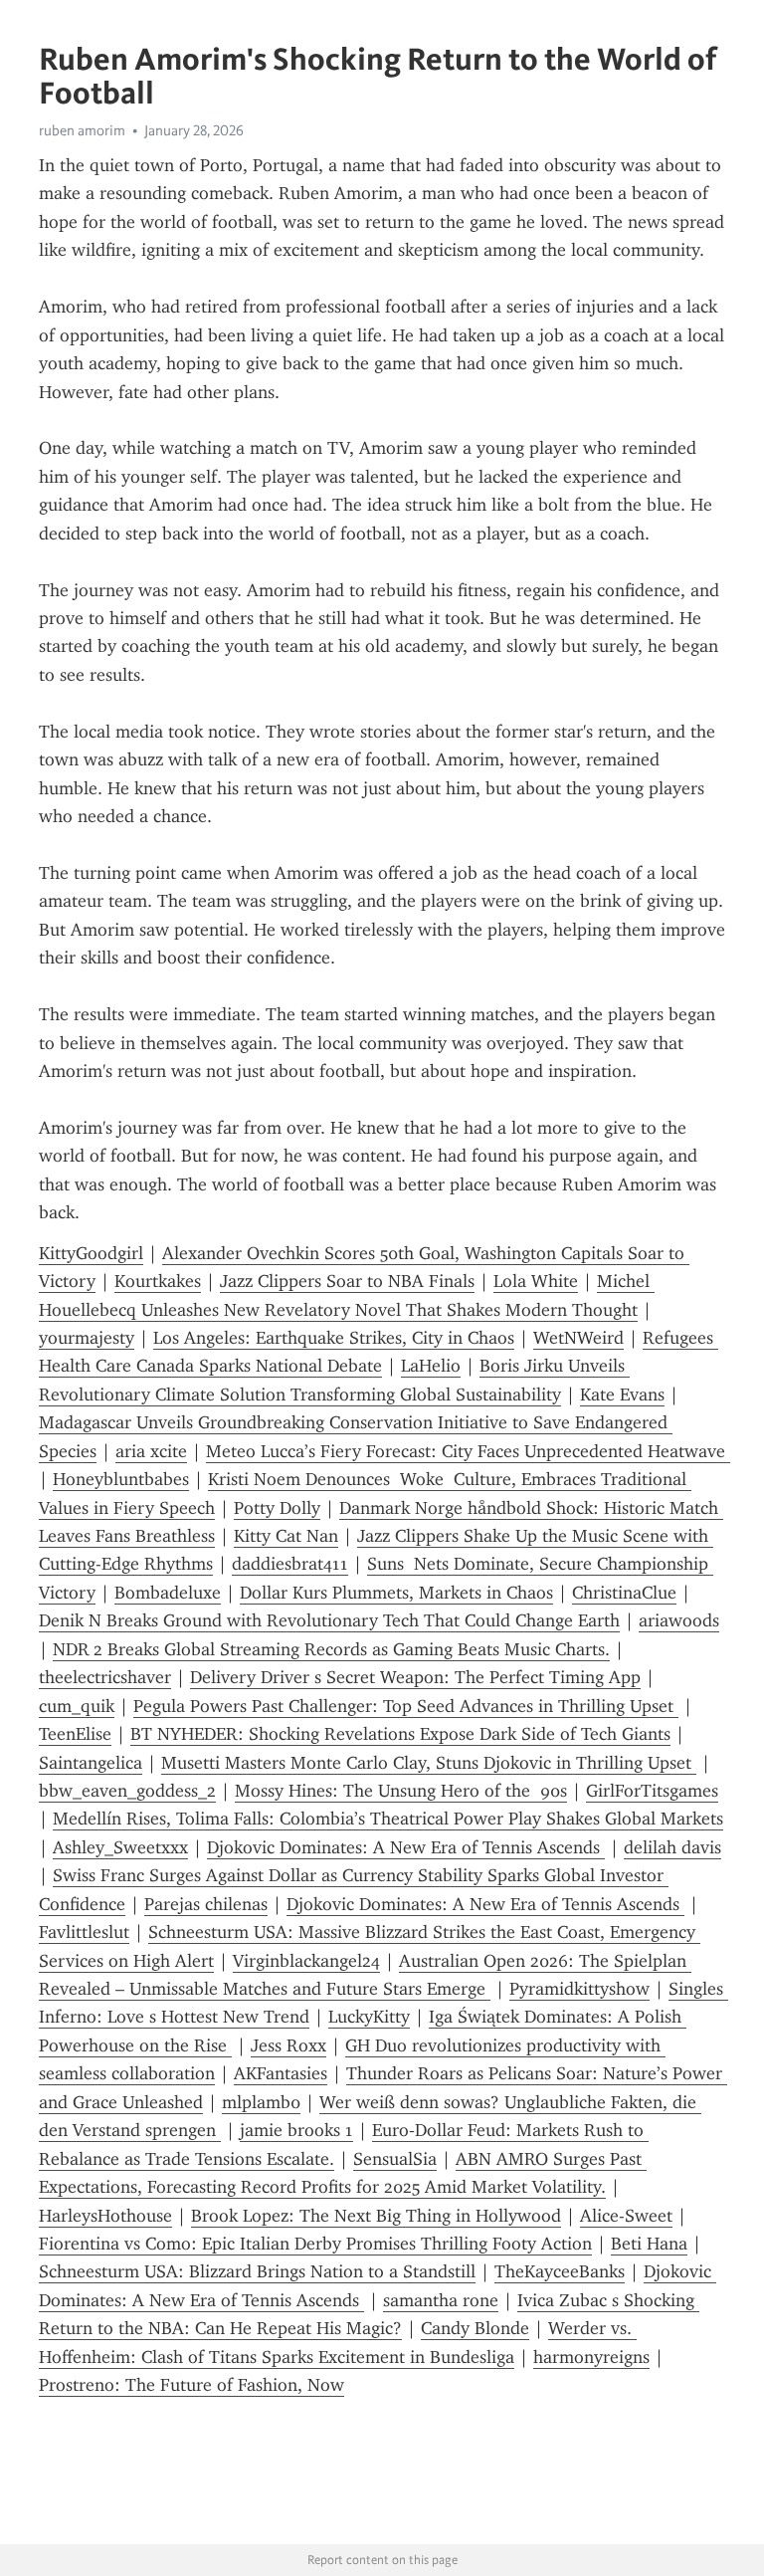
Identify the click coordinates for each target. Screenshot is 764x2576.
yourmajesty (87, 1338)
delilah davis (672, 1847)
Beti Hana (649, 2244)
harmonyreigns (591, 2357)
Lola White (536, 1281)
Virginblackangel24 (306, 1961)
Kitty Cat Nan (286, 1536)
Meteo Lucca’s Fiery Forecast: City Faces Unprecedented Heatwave (468, 1451)
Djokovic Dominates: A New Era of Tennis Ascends (406, 1847)
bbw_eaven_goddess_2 (127, 1791)
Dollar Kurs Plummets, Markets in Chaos (396, 1593)
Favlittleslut (84, 1932)
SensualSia (395, 2159)
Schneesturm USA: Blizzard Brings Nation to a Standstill (257, 2271)
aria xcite (151, 1451)
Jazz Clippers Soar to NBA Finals (347, 1281)
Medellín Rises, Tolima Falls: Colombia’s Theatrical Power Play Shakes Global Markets (388, 1819)
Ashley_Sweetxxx (120, 1847)
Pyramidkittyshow (579, 1989)
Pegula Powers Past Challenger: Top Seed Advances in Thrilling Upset (406, 1706)
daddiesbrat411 (290, 1564)
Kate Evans (622, 1395)
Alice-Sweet (626, 2216)
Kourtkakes (158, 1281)
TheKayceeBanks (560, 2271)
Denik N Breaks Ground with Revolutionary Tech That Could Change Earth (329, 1620)
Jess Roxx (288, 2045)
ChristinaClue (624, 1593)
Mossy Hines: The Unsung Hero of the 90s (401, 1791)
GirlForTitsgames (652, 1791)
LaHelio (431, 1366)
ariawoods (679, 1620)
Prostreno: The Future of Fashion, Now (191, 2385)
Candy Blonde (475, 2328)
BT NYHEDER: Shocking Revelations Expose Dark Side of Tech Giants (400, 1734)
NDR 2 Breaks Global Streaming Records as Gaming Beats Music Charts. (331, 1649)
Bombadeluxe (168, 1593)
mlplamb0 (261, 2102)
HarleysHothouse (105, 2216)
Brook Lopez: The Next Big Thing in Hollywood (376, 2216)
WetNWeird (578, 1338)
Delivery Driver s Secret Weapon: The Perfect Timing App (415, 1677)
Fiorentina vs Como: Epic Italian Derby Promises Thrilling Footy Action (315, 2244)
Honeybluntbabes (121, 1479)
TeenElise (75, 1734)
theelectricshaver (105, 1677)
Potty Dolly (277, 1508)
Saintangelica (91, 1763)
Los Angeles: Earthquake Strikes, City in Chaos (334, 1338)
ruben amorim (82, 130)
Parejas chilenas (206, 1904)
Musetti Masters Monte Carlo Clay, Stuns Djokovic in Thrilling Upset (429, 1763)
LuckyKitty (369, 2017)
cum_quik (77, 1706)
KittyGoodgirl (91, 1253)
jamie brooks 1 (296, 2130)
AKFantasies (281, 2073)
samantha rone (441, 2300)
